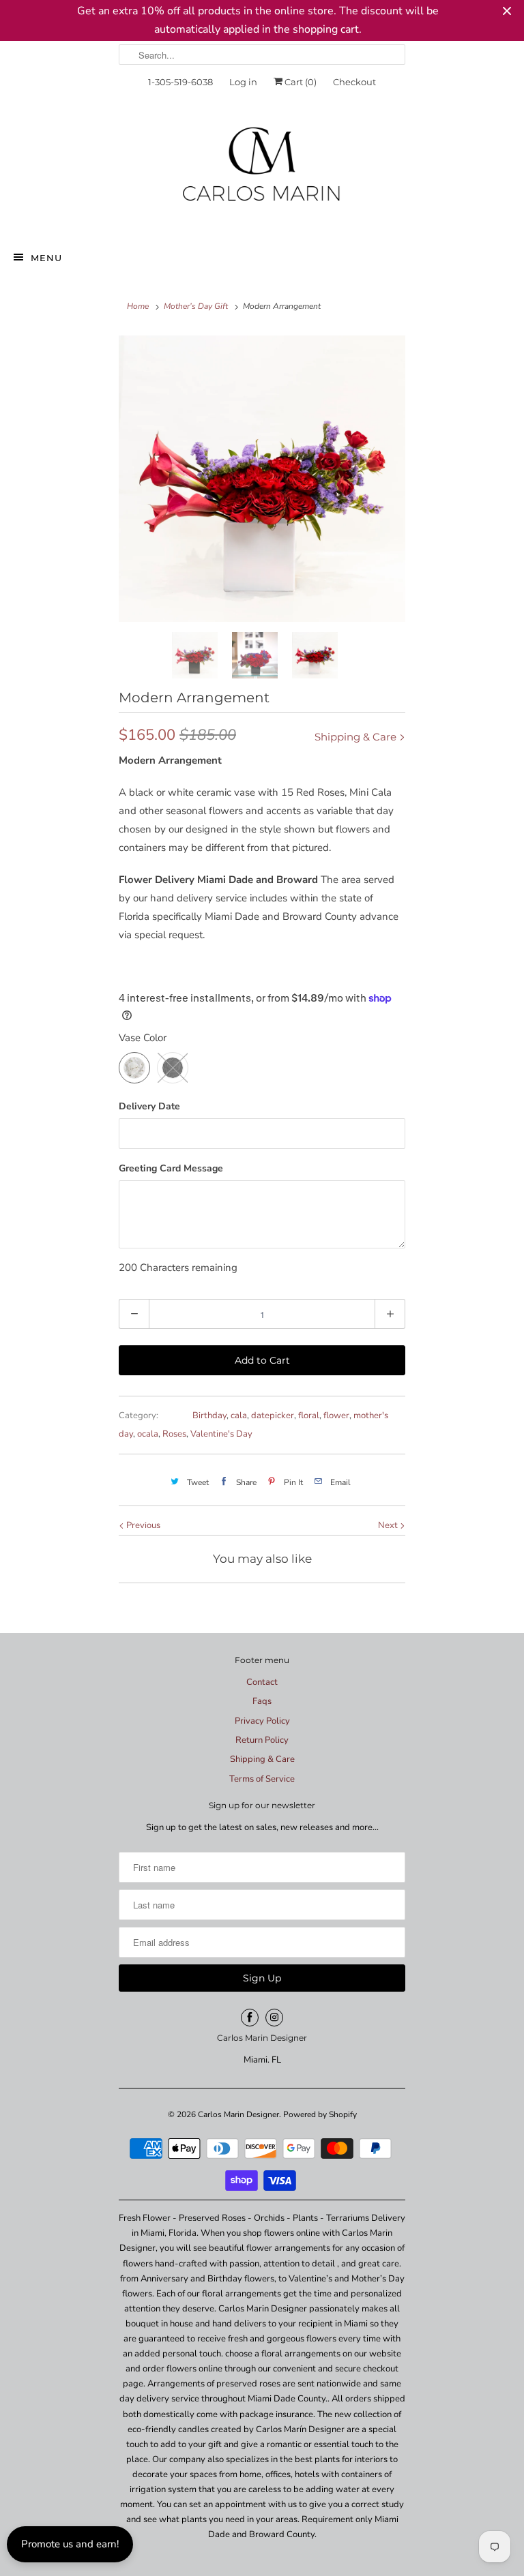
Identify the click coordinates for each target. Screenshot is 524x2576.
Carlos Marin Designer (238, 2114)
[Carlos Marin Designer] (262, 170)
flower (336, 1416)
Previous (142, 1525)
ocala (148, 1434)
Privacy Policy (262, 1721)
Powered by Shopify (320, 2114)
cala (239, 1416)
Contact (262, 1682)
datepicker (273, 1416)
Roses (174, 1434)
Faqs (262, 1701)
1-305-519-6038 (180, 82)
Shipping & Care (357, 737)
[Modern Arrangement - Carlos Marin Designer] (262, 479)
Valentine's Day (221, 1434)
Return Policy (262, 1740)
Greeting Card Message (171, 1168)
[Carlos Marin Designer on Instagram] (274, 2018)
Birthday (209, 1416)
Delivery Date (149, 1106)
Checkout (354, 82)
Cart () (300, 82)
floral (309, 1416)
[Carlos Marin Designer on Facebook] (250, 2018)
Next (389, 1525)
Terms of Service (262, 1779)
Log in (243, 82)
